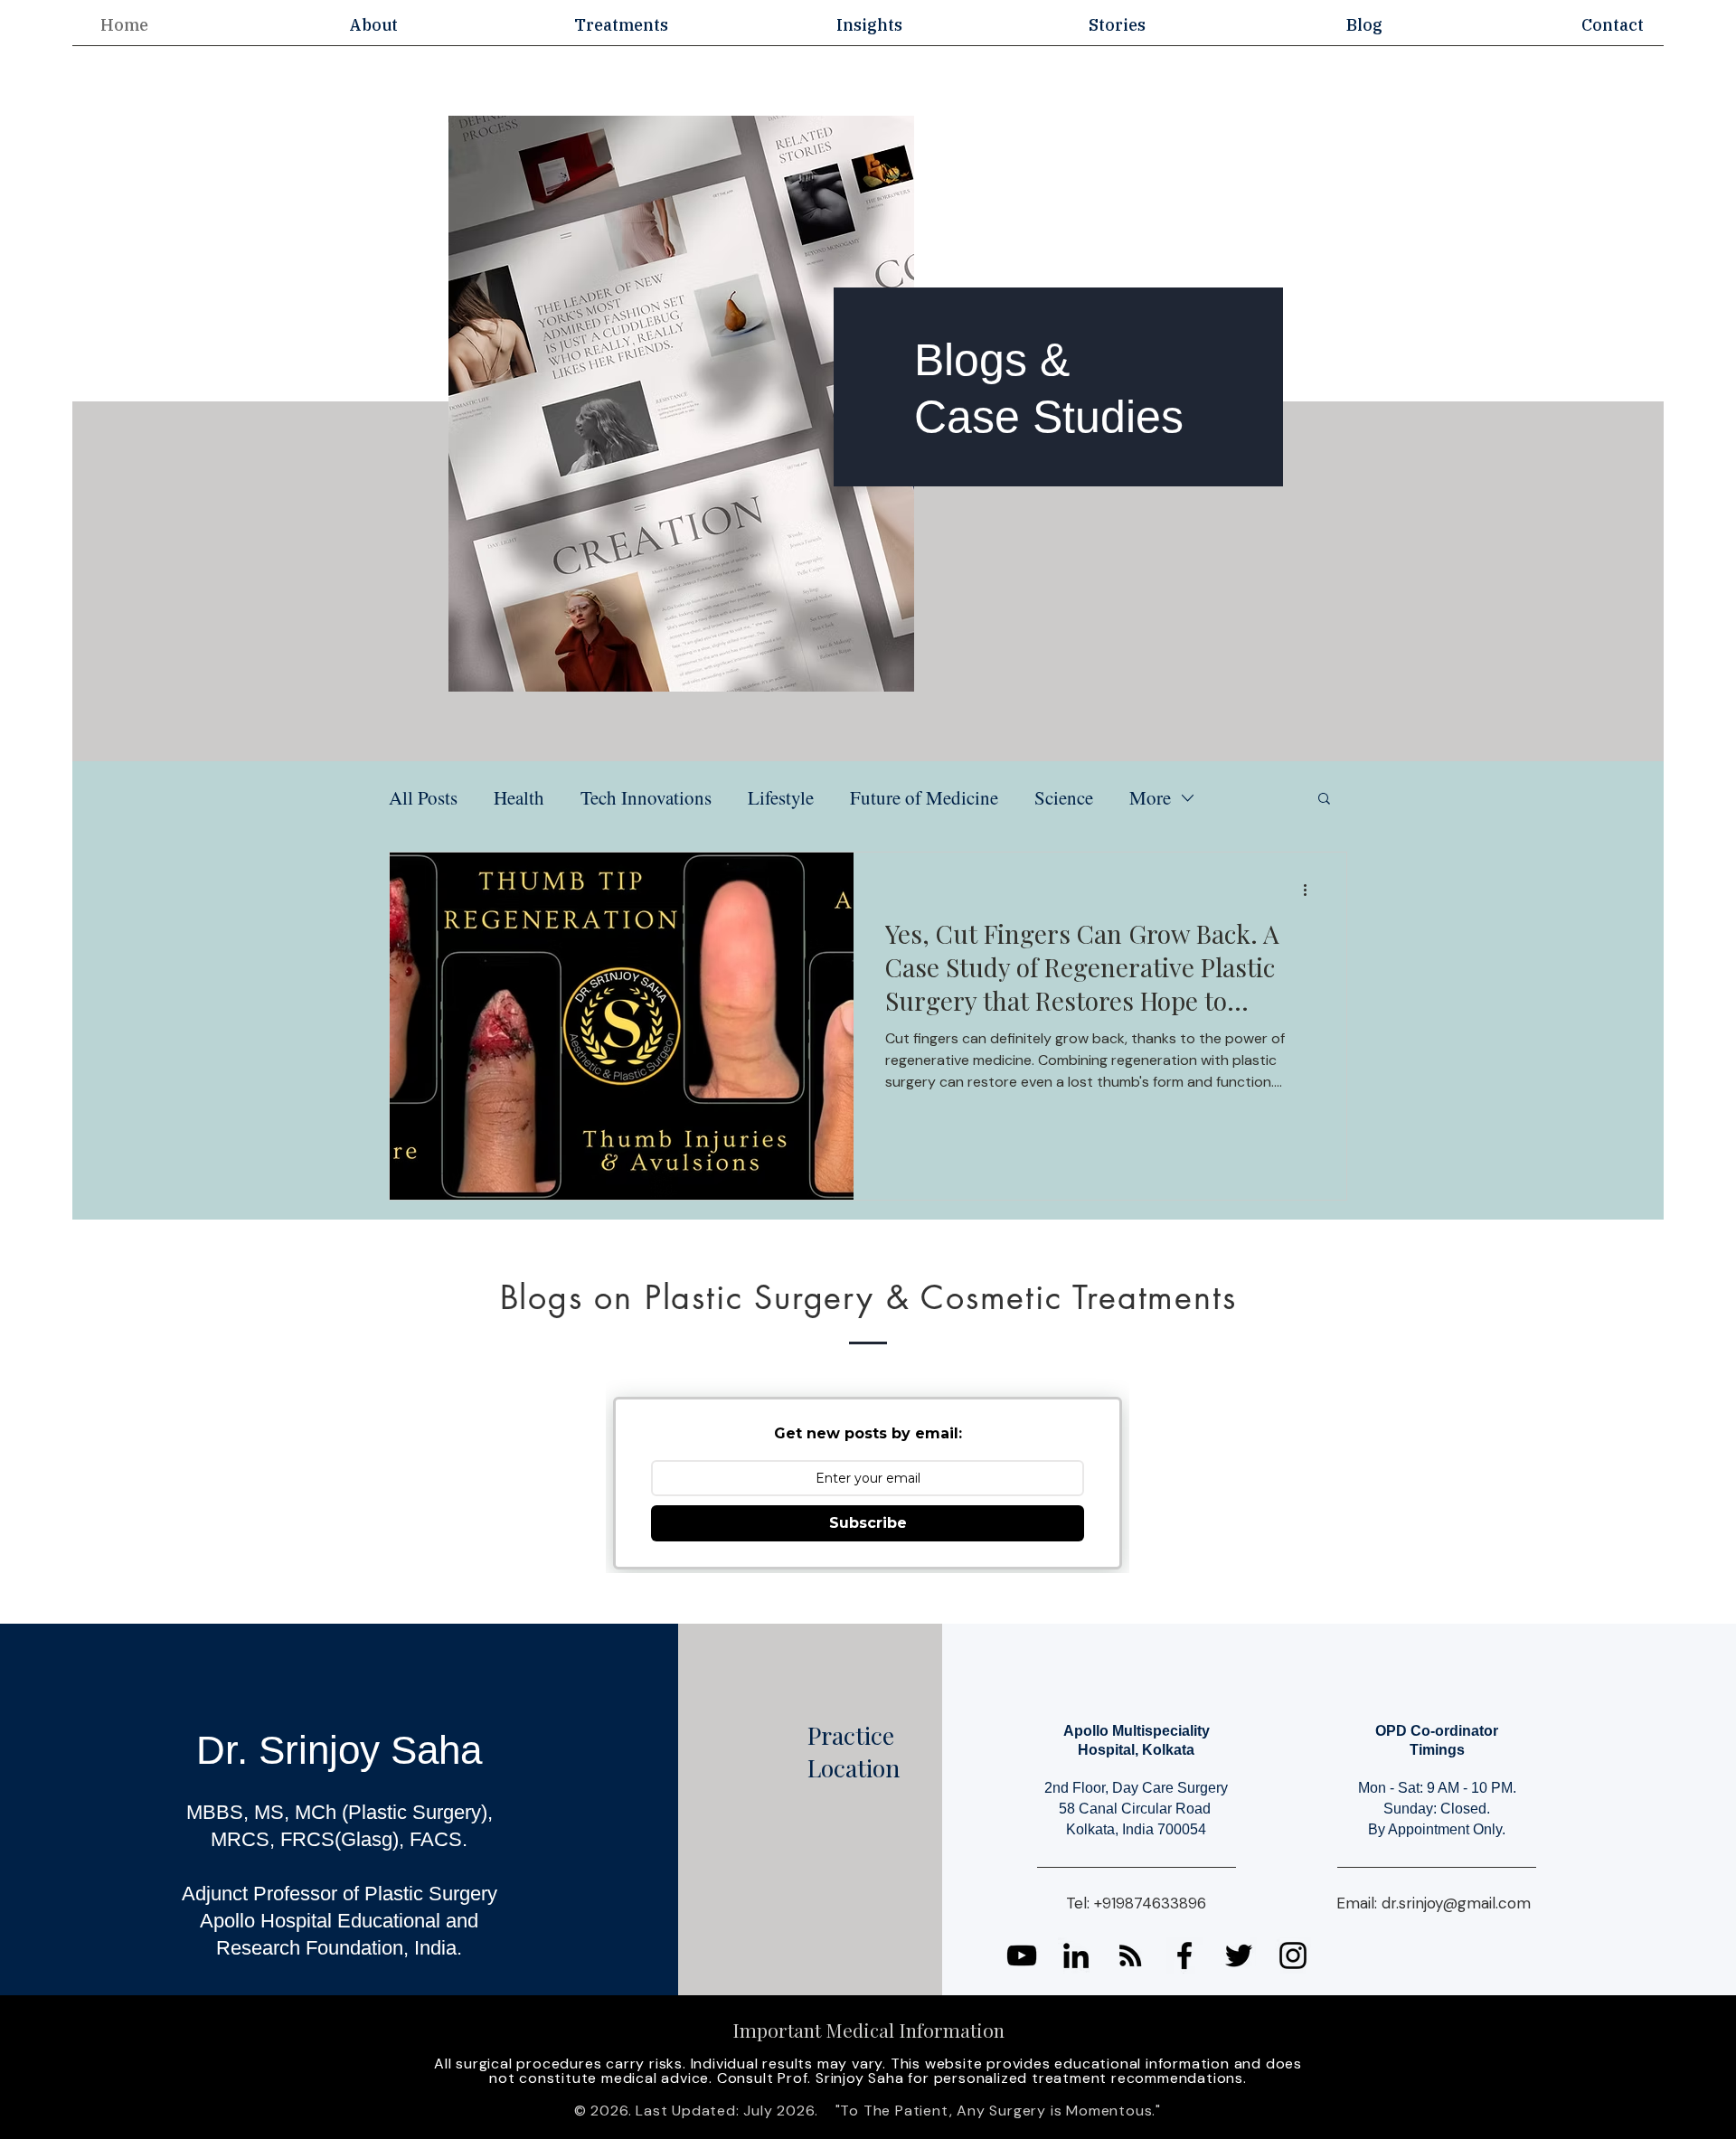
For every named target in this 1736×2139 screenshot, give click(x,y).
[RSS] (1130, 1955)
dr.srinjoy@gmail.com (1456, 1903)
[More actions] (1311, 890)
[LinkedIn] (1076, 1955)
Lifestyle (781, 797)
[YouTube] (1022, 1955)
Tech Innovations (646, 797)
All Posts (423, 797)
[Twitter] (1239, 1955)
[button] (373, 25)
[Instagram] (1293, 1955)
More (1150, 797)
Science (1064, 797)
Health (519, 797)
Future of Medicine (924, 797)
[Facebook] (1184, 1955)
